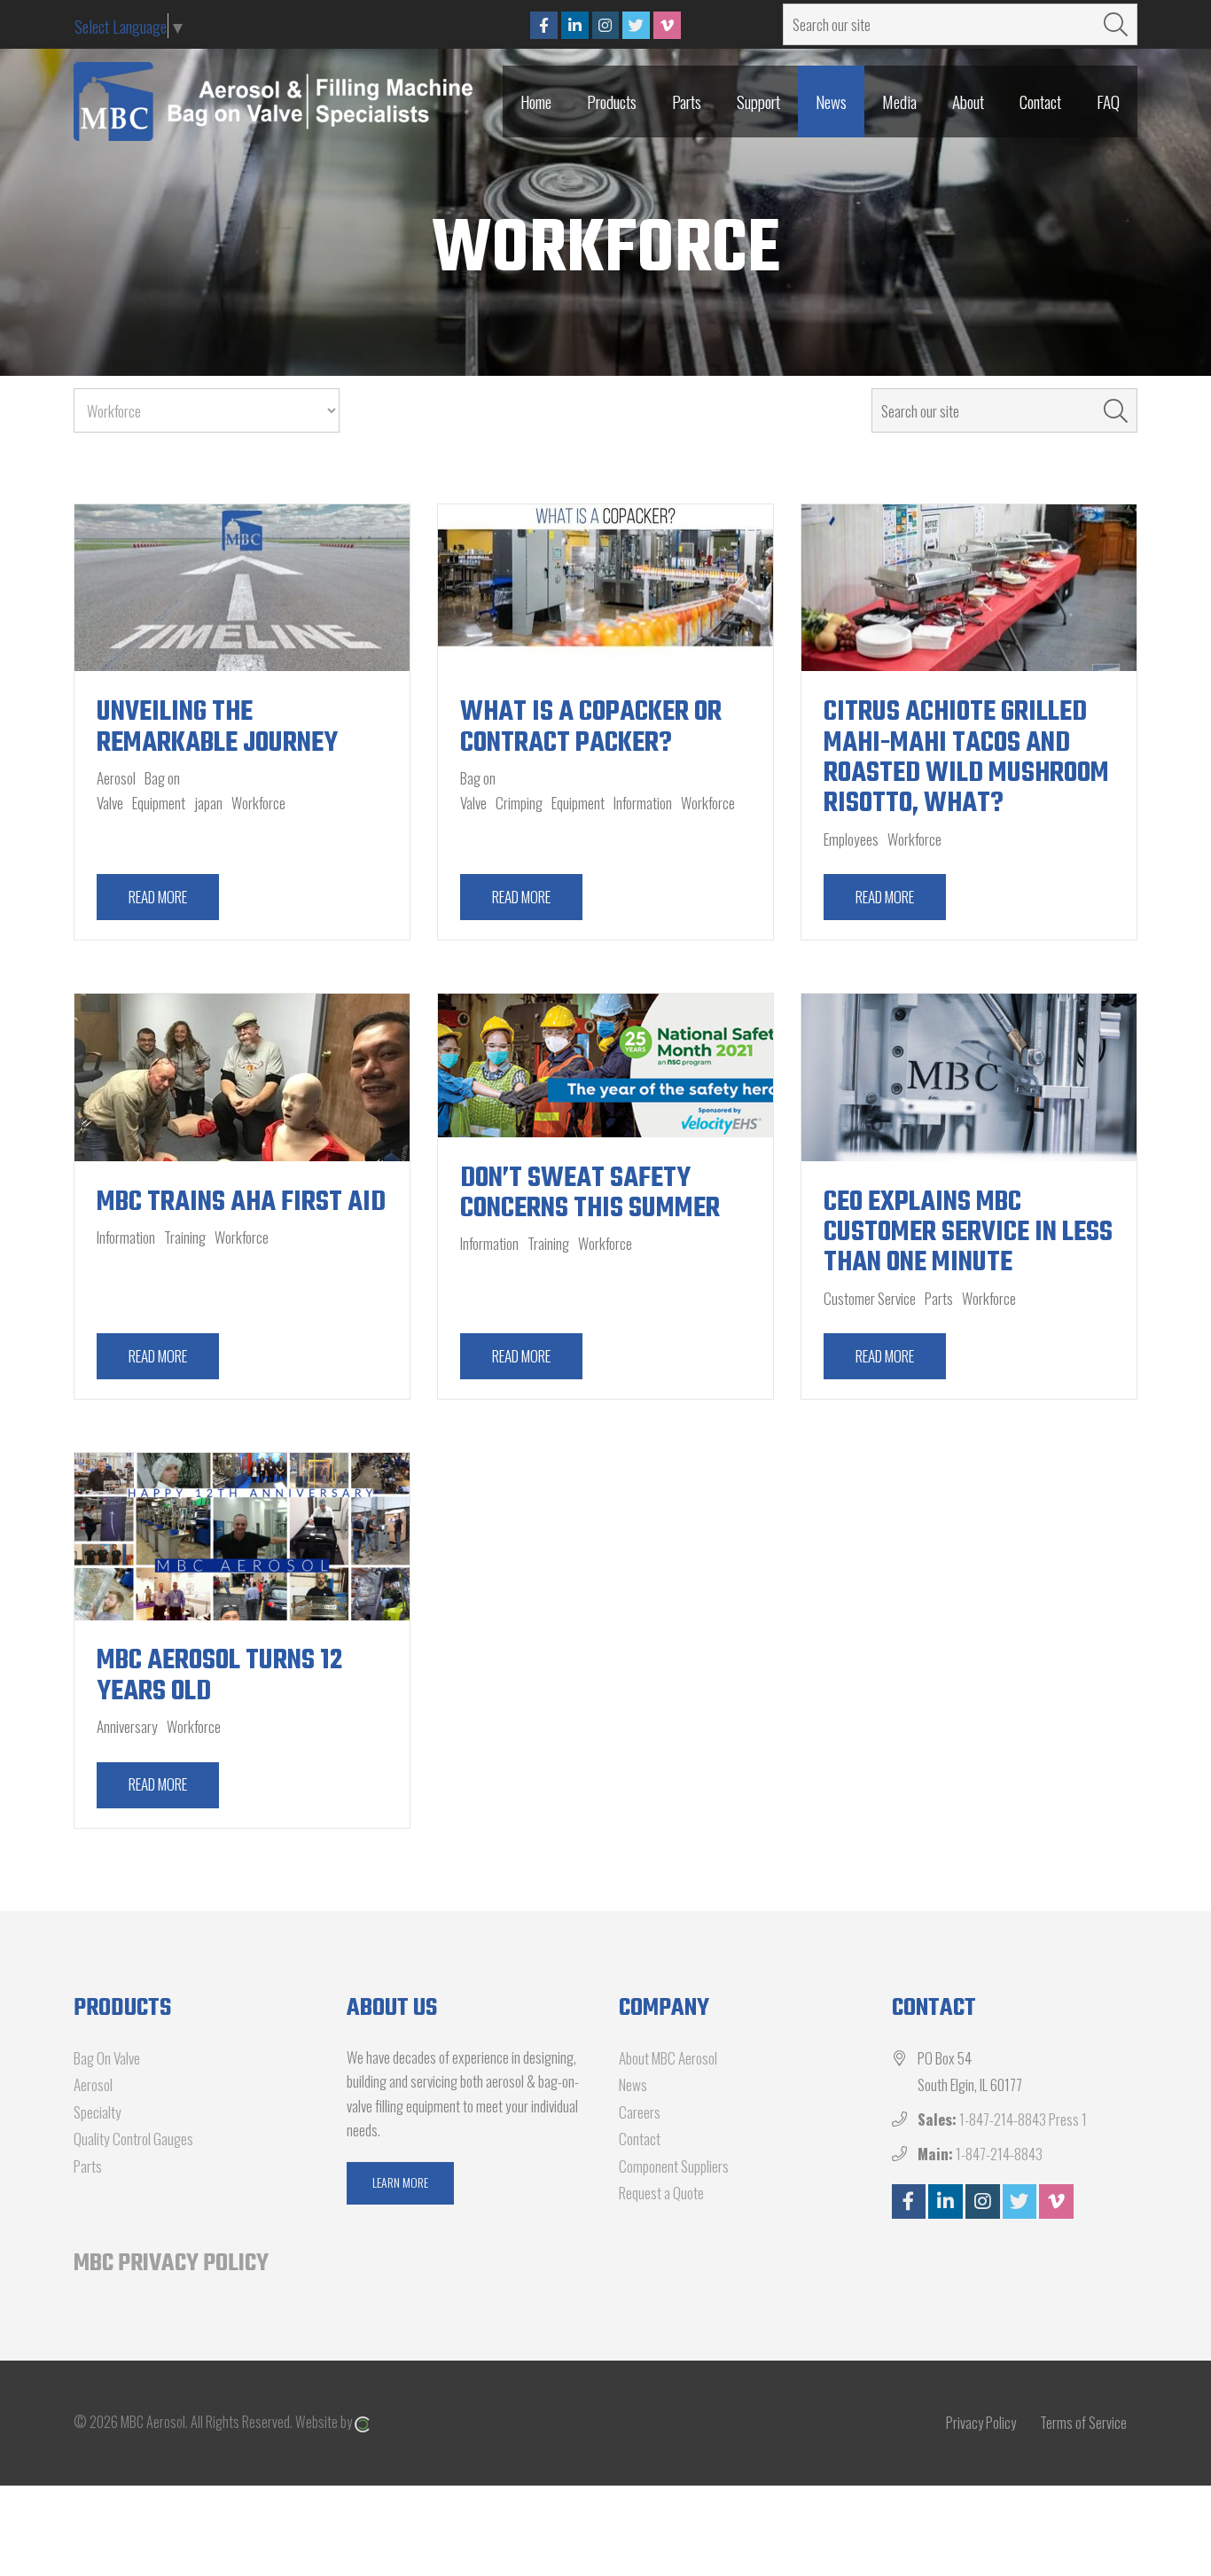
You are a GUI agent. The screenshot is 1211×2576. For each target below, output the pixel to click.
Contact (640, 2139)
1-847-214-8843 (999, 2154)
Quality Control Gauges (133, 2139)
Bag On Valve (107, 2058)
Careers (640, 2112)
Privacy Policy (981, 2423)
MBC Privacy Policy (171, 2264)
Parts (88, 2166)
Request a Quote (661, 2193)
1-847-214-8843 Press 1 (1023, 2119)
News (633, 2084)
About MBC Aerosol (668, 2058)
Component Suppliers (674, 2166)
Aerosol (93, 2084)
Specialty (98, 2112)
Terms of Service (1083, 2423)
